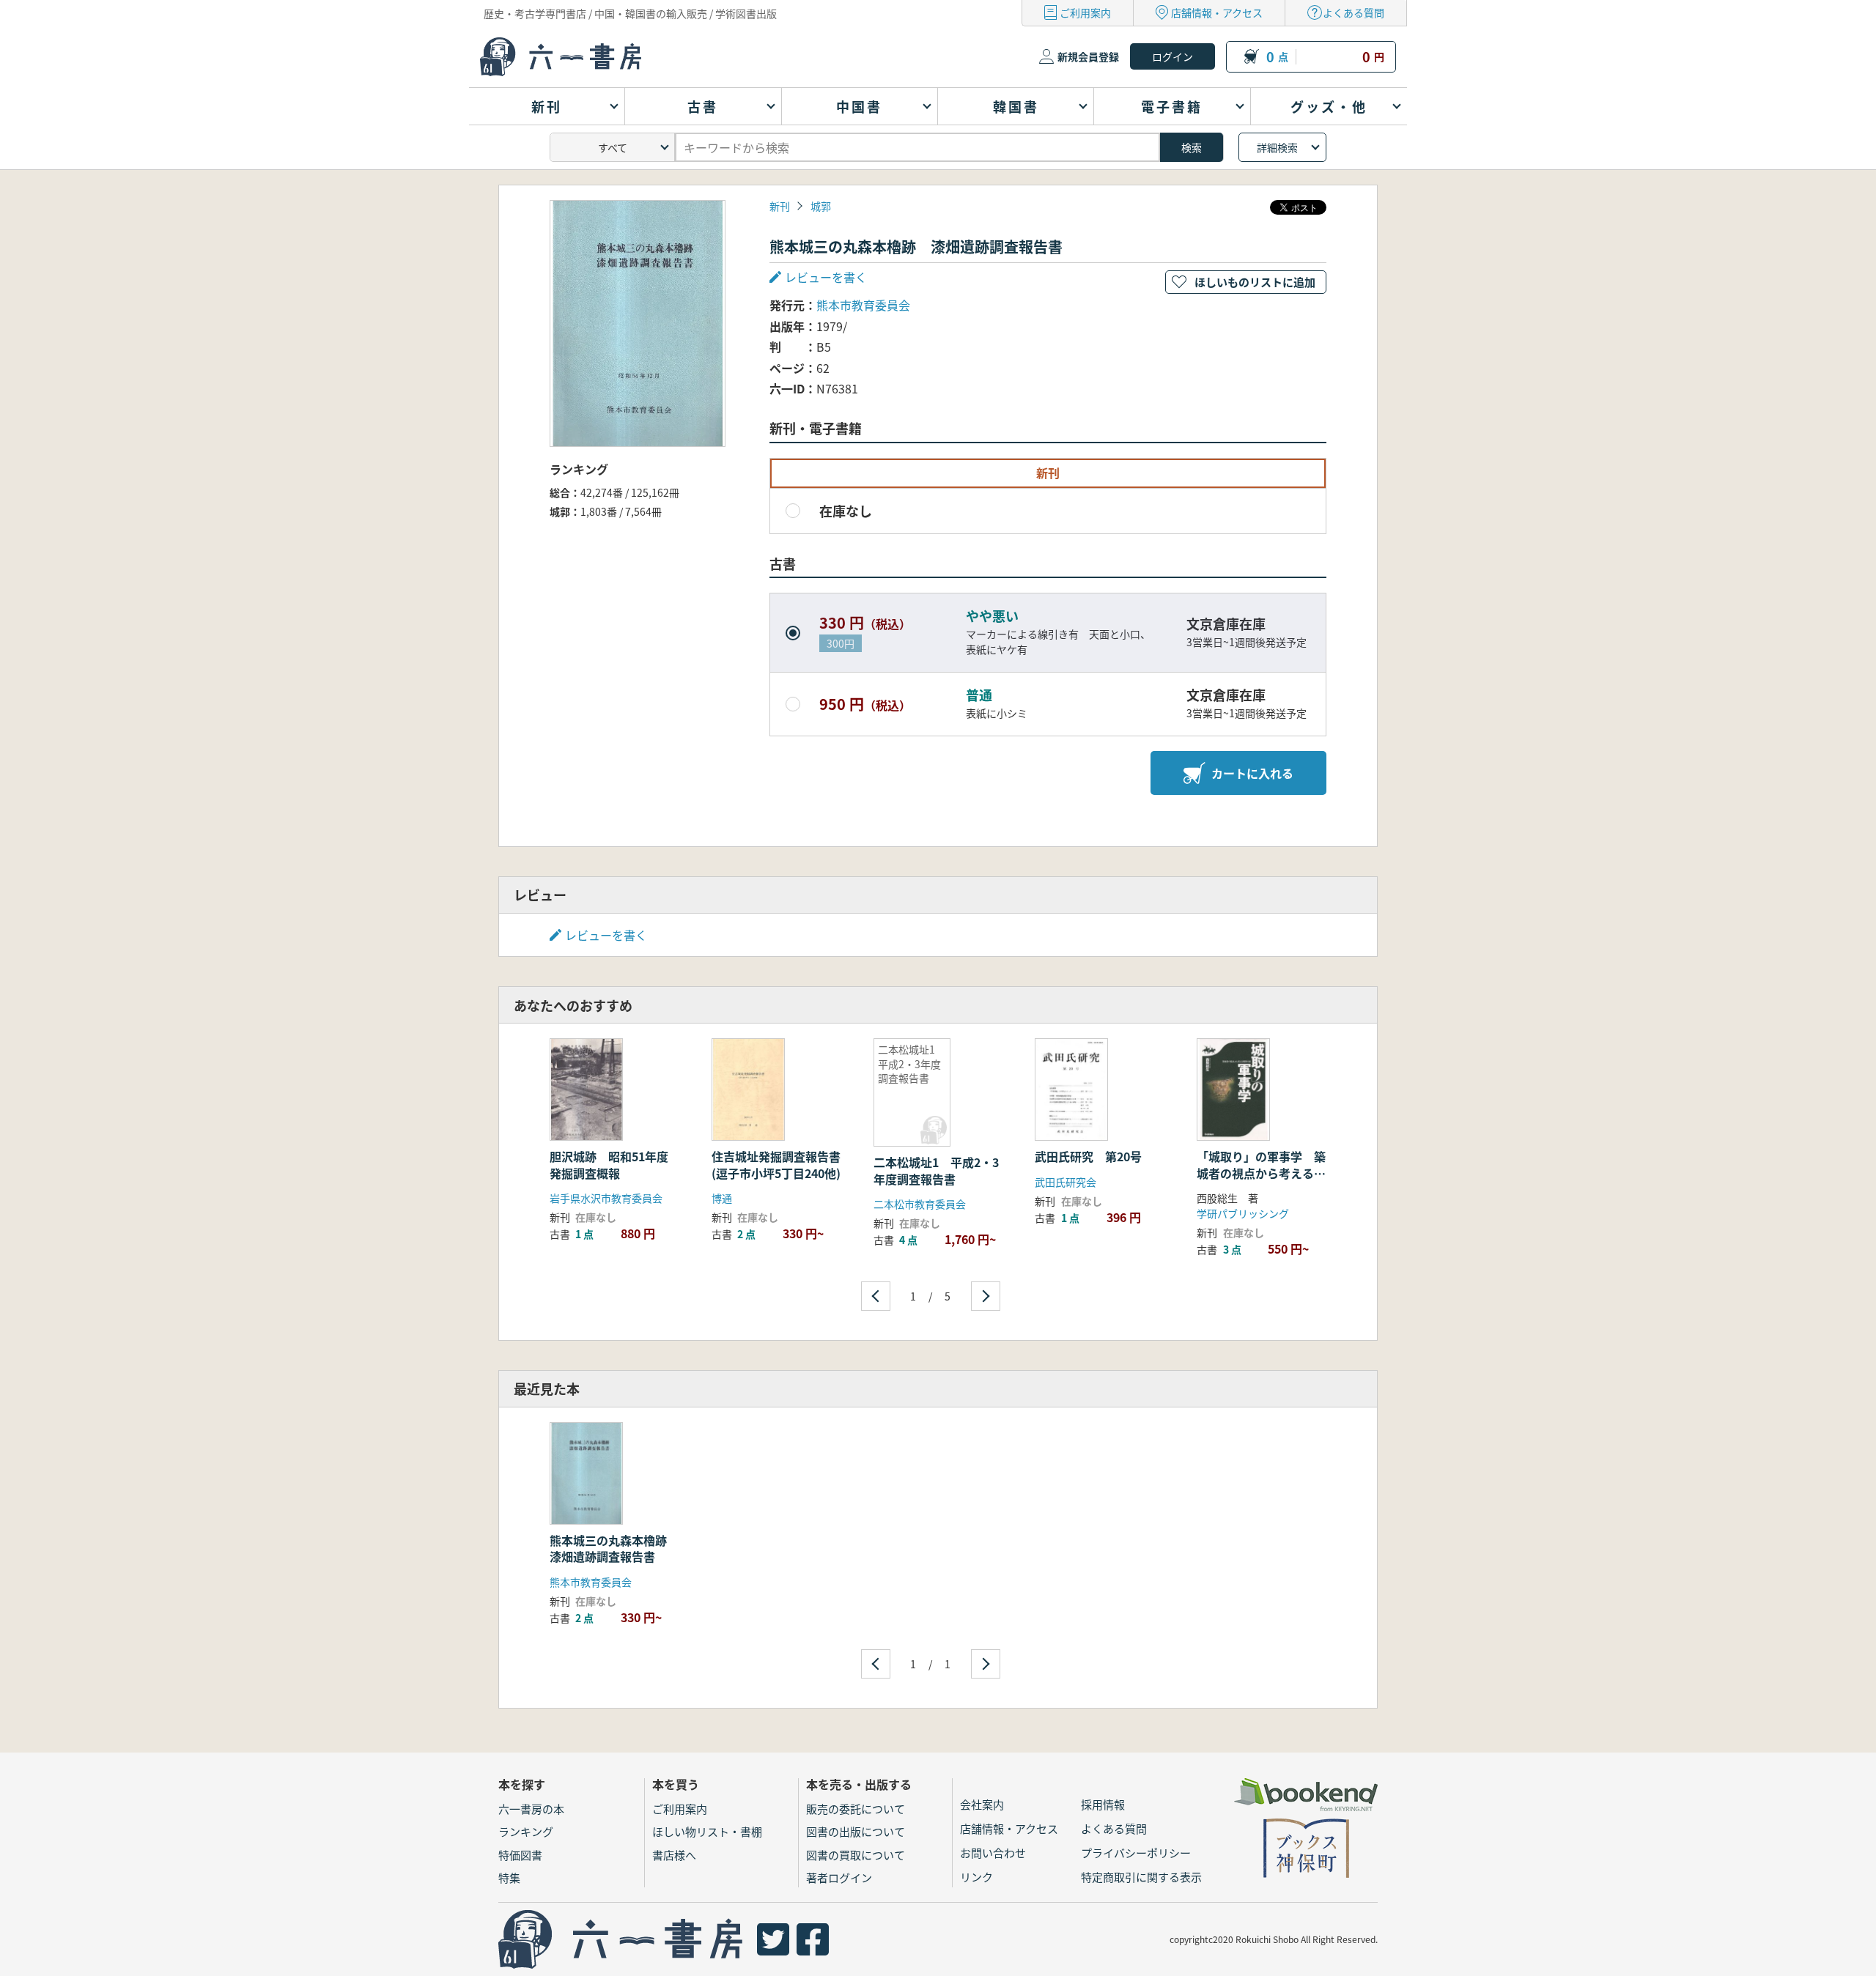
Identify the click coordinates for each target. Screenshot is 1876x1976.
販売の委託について (856, 1809)
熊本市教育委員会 (863, 305)
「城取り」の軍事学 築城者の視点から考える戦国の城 (1261, 1173)
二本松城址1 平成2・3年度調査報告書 (936, 1170)
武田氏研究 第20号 (1088, 1156)
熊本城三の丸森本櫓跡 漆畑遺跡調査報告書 (614, 1548)
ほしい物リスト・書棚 (707, 1831)
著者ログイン (839, 1877)
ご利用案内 (1085, 12)
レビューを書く (606, 935)
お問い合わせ (993, 1853)
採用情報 (1103, 1804)
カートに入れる (1252, 773)
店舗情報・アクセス (1217, 12)
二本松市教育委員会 (920, 1204)
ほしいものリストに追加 (1255, 282)
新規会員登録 (1088, 56)
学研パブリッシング (1243, 1213)
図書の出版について (856, 1831)
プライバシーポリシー (1136, 1853)
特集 (509, 1877)
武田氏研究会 (1066, 1182)
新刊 (780, 206)
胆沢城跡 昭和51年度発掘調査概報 (609, 1164)
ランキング (526, 1831)
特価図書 (520, 1855)
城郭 (821, 206)
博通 (722, 1198)
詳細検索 (1277, 147)
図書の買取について (856, 1855)
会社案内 (982, 1804)
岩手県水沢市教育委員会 (606, 1198)
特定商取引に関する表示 (1141, 1877)
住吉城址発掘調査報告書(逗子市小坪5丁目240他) (776, 1164)
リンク (976, 1877)
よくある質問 (1354, 12)
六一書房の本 (531, 1809)
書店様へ (674, 1855)
